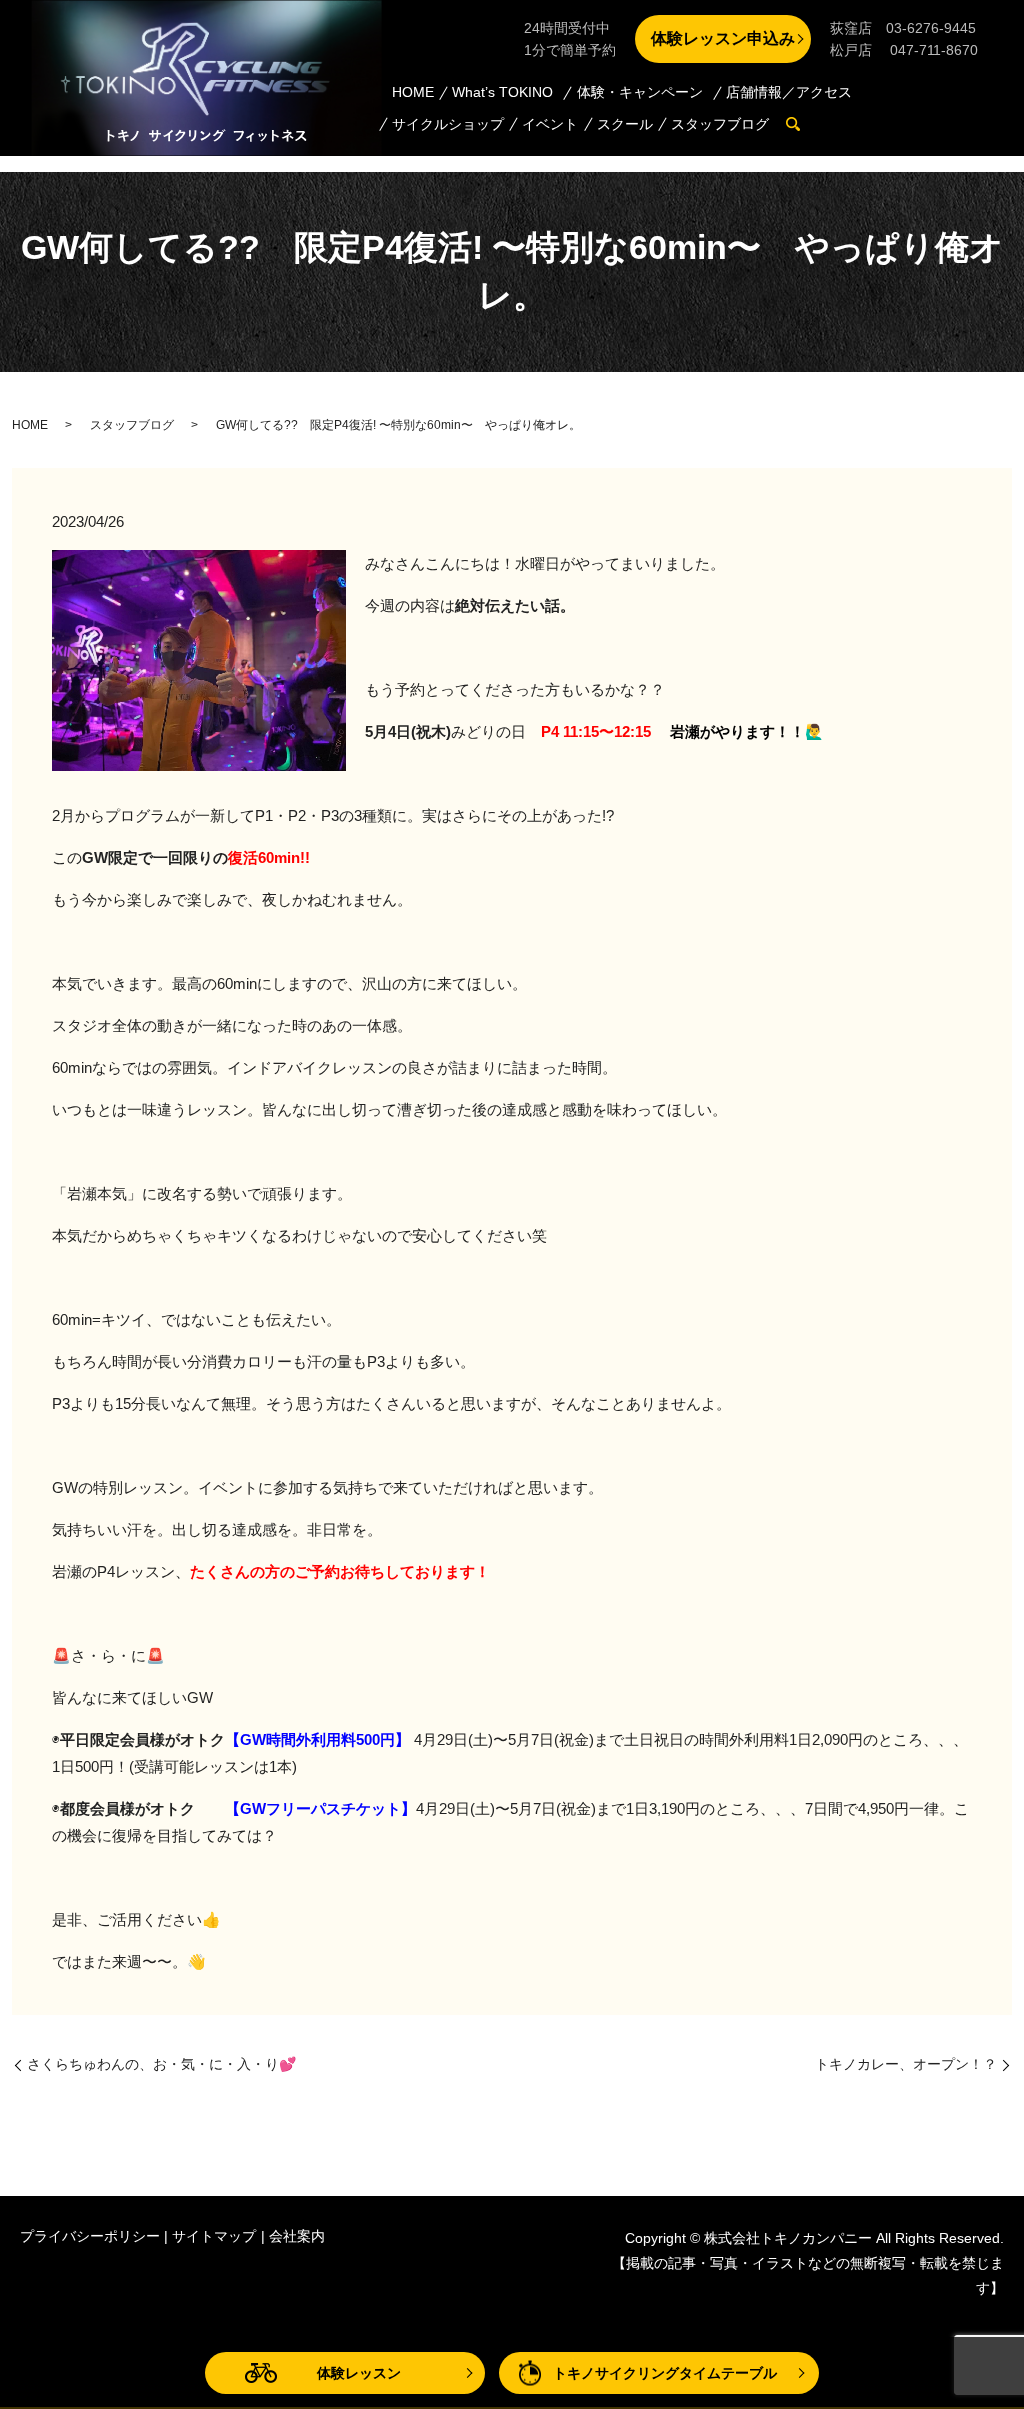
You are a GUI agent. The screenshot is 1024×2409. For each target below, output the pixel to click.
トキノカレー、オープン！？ (906, 2064)
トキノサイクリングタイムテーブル (665, 2373)
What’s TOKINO (502, 92)
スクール (625, 124)
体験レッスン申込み (723, 38)
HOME (413, 92)
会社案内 (297, 2236)
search (803, 125)
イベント (550, 124)
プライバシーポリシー (90, 2236)
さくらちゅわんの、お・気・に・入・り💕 (161, 2064)
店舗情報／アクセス (789, 92)
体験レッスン (359, 2373)
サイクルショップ (448, 124)
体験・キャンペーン (640, 92)
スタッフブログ (720, 124)
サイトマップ (214, 2236)
